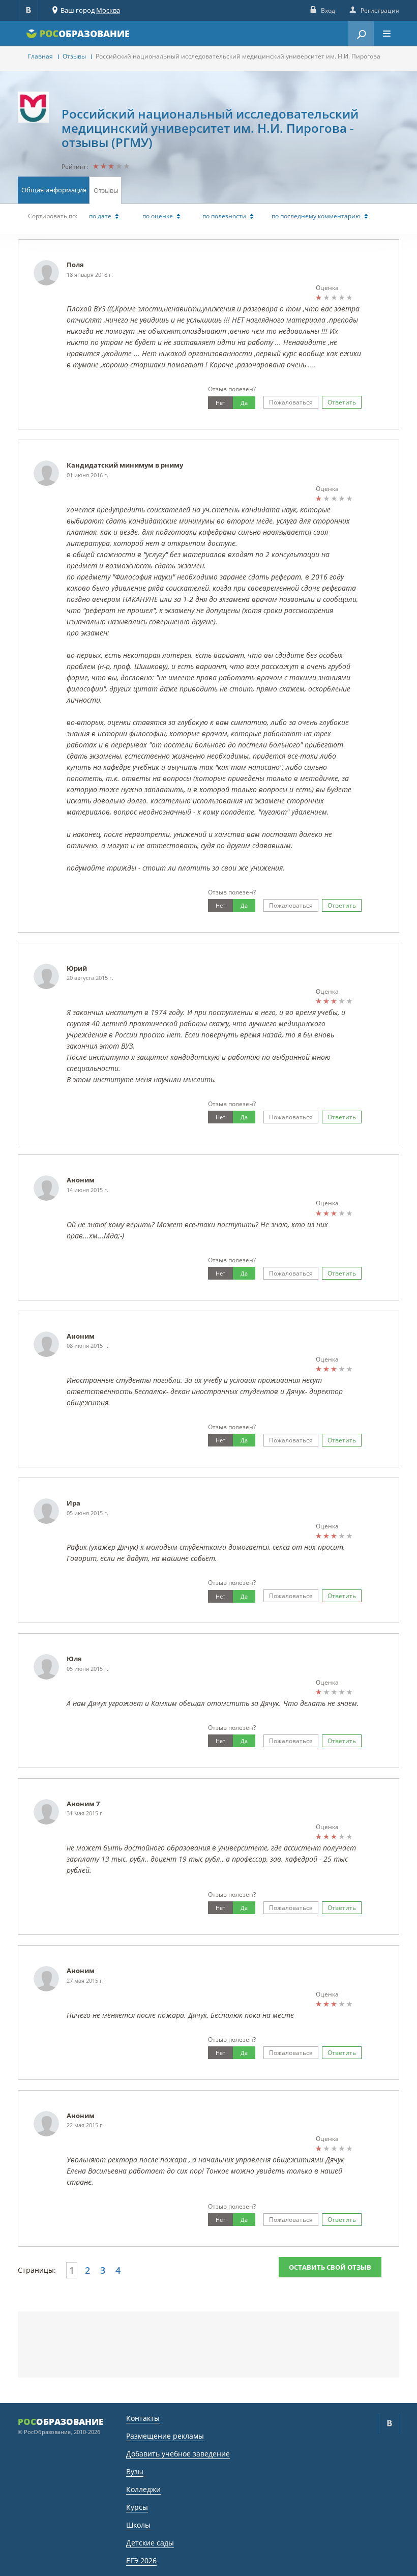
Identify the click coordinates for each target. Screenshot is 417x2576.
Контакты (143, 2418)
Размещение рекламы (165, 2436)
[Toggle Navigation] (386, 34)
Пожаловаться (291, 402)
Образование (94, 34)
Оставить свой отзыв (330, 2267)
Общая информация (54, 190)
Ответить (342, 402)
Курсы (137, 2507)
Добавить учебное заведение (178, 2454)
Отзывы (74, 56)
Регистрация (380, 10)
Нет (220, 403)
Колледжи (143, 2489)
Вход (328, 10)
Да (244, 403)
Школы (138, 2525)
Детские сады (150, 2543)
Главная (40, 56)
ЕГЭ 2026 (141, 2560)
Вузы (135, 2471)
